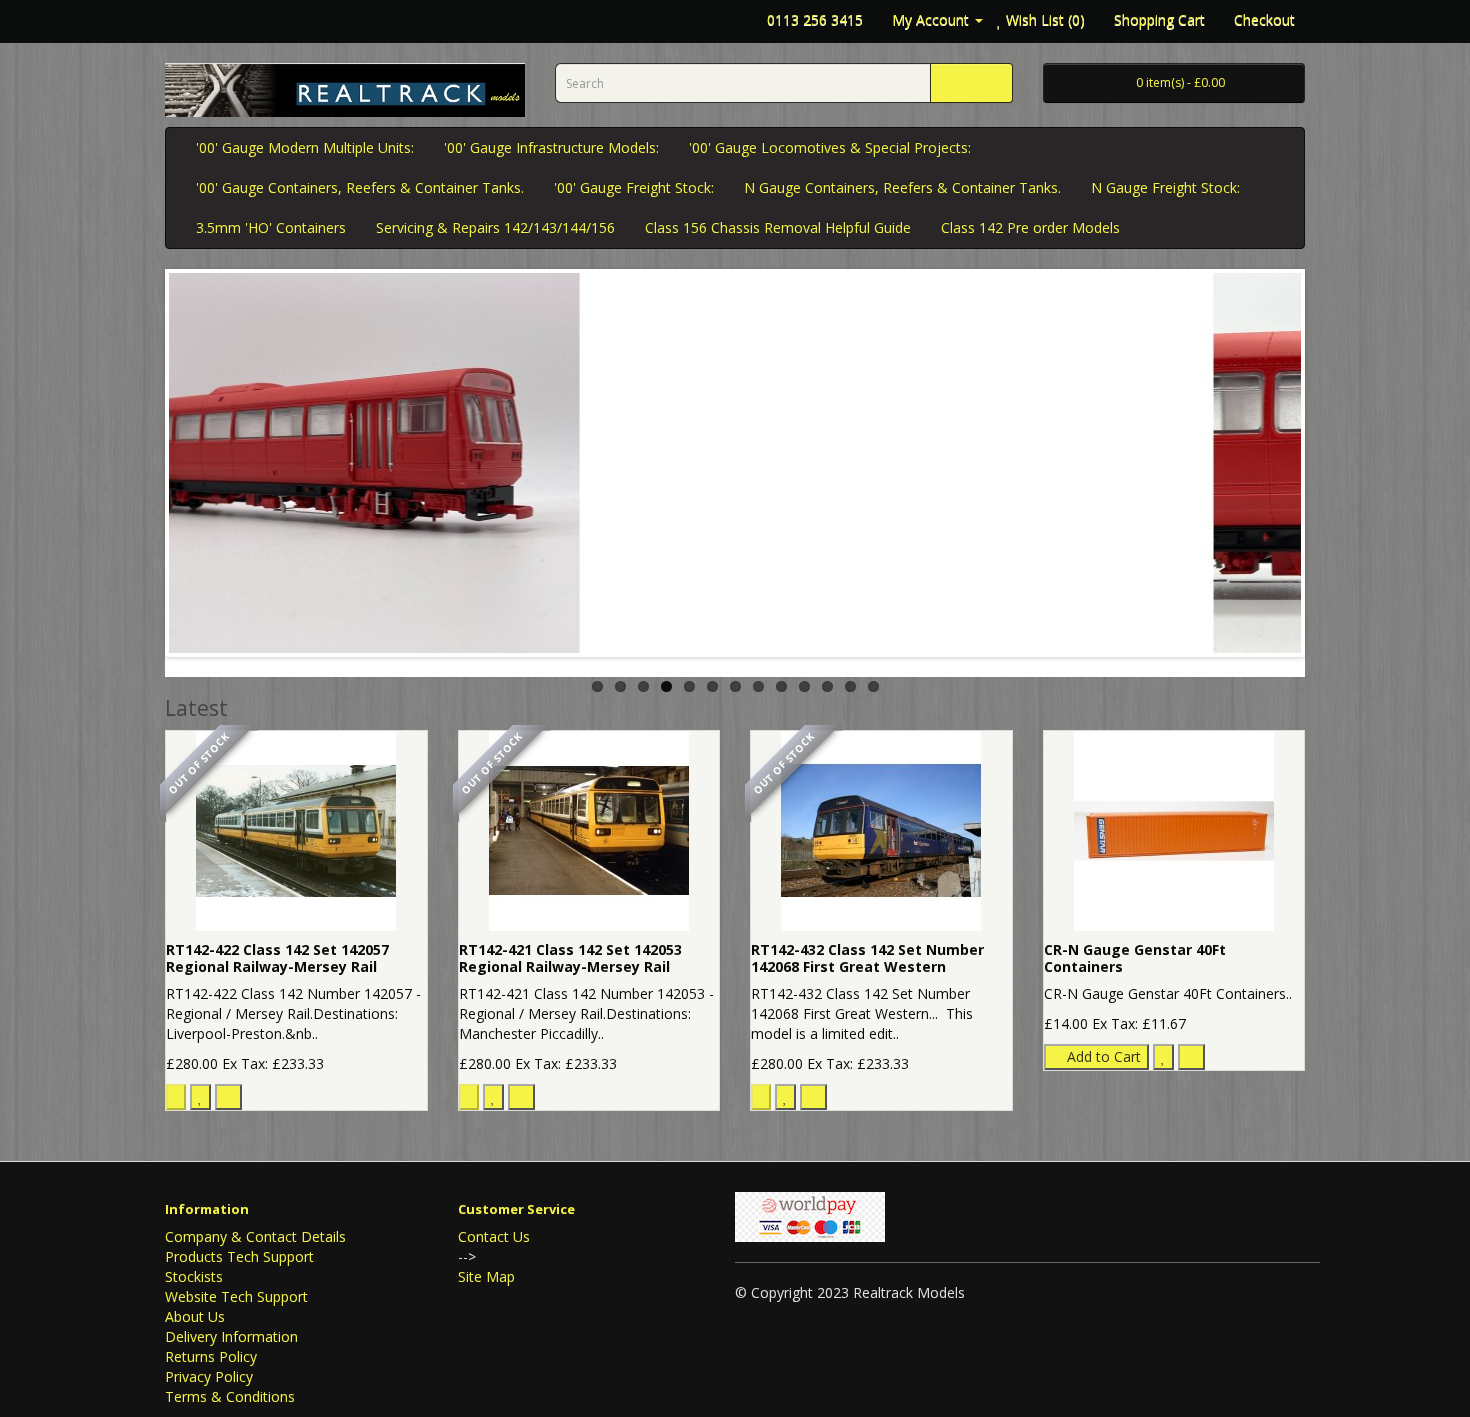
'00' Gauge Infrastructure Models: (551, 147)
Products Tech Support (239, 1256)
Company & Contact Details (255, 1236)
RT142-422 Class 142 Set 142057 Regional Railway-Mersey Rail (277, 958)
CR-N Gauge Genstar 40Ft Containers (1135, 958)
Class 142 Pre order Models (1030, 227)
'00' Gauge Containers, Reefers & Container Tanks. (360, 187)
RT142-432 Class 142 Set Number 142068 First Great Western (867, 958)
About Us (195, 1316)
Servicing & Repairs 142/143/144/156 (495, 227)
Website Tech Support (236, 1296)
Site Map (486, 1276)
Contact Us (494, 1236)
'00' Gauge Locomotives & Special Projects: (830, 147)
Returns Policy (211, 1356)
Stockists (194, 1276)
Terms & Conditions (230, 1396)
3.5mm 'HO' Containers (271, 227)
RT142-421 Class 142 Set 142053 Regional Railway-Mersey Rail (570, 958)
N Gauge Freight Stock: (1165, 187)
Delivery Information (231, 1336)
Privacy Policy (209, 1376)
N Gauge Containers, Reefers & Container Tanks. (902, 187)
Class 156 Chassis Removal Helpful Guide (778, 227)
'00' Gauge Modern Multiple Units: (305, 147)
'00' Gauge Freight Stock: (634, 187)
